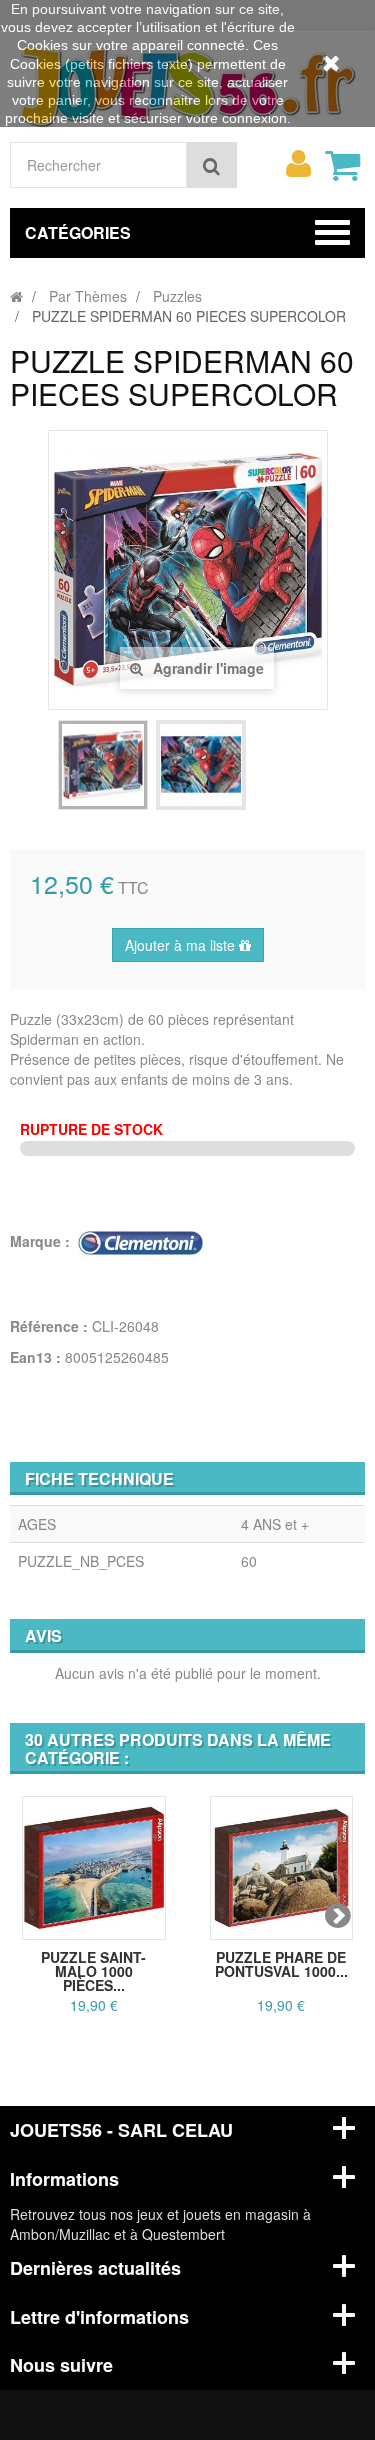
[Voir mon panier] (342, 165)
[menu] (298, 164)
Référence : (49, 1326)
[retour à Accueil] (16, 296)
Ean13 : (35, 1357)
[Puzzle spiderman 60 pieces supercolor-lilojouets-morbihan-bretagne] (103, 765)
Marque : (42, 1241)
